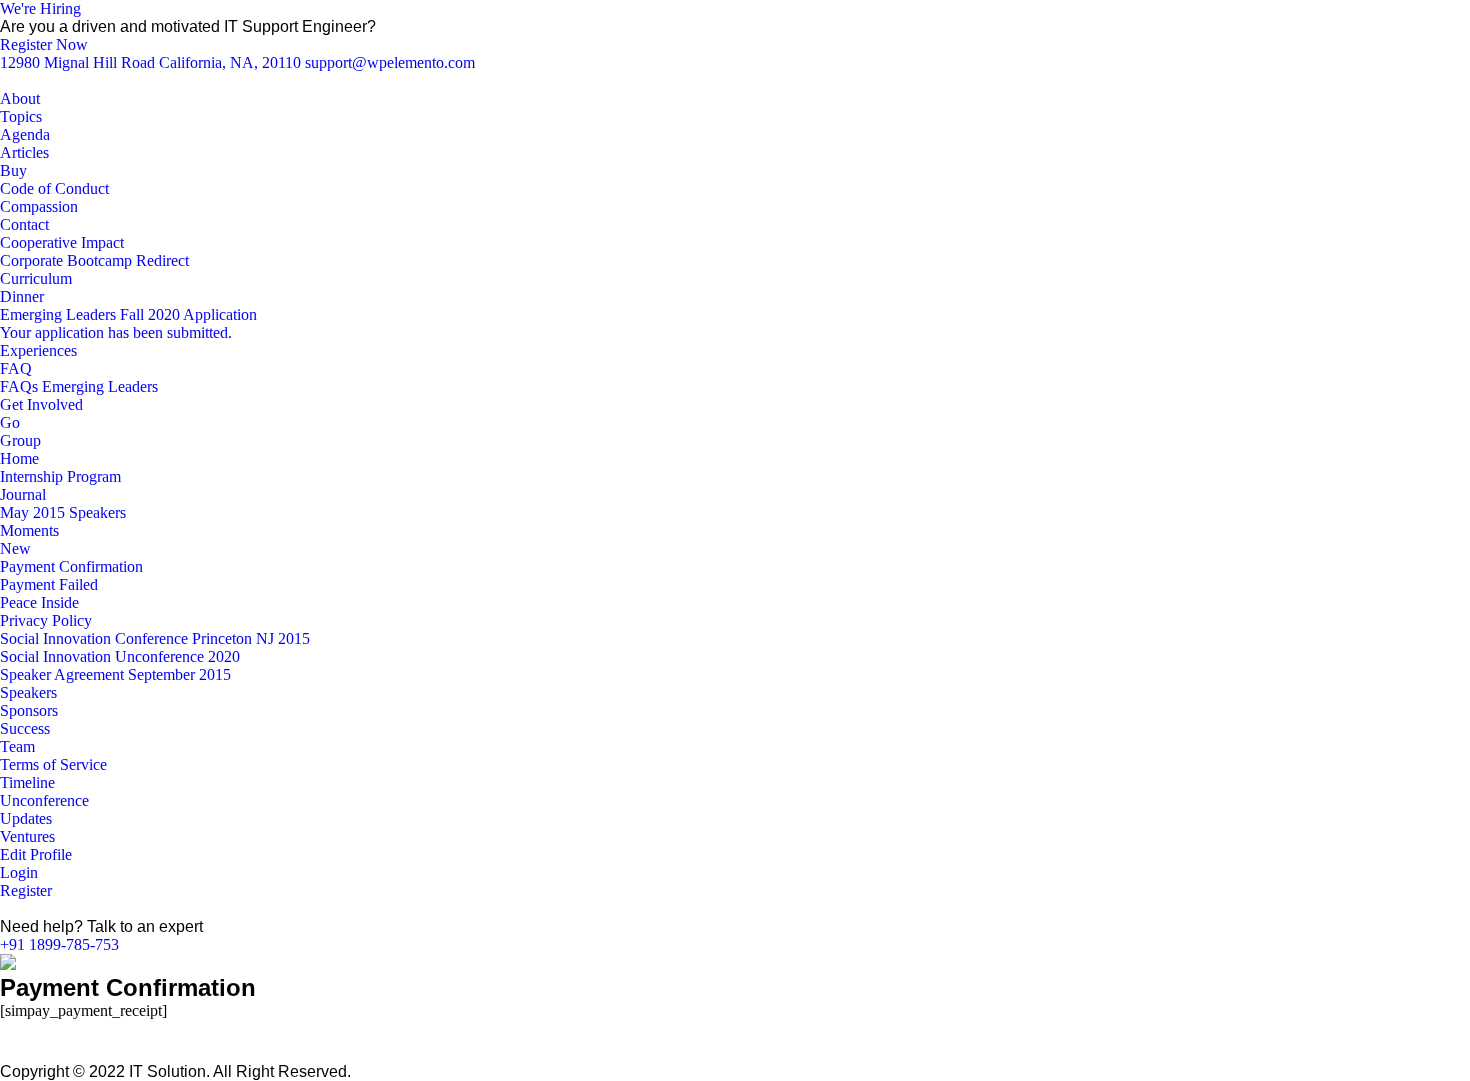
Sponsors (29, 710)
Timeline (27, 782)
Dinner (22, 296)
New (15, 548)
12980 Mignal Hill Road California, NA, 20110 (152, 62)
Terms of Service (53, 764)
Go (10, 422)
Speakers (28, 692)
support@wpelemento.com (390, 62)
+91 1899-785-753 (59, 944)
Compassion (39, 206)
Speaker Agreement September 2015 (115, 674)
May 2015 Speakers (63, 512)
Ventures (27, 836)
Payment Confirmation (71, 566)
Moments (29, 530)
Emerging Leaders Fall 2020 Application (128, 314)
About (20, 98)
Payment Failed (49, 584)
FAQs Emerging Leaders (79, 386)
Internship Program (60, 476)
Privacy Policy (46, 620)
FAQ (16, 368)
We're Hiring (40, 8)
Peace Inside (39, 602)
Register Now (44, 44)
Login (19, 872)
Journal (23, 494)
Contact (24, 224)
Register (26, 890)
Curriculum (36, 278)
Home (19, 458)
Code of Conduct (54, 188)
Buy (13, 170)
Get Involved (41, 404)
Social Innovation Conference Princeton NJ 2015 (155, 638)
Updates (26, 818)
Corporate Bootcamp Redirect (94, 260)
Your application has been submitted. (116, 332)
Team (17, 746)
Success (25, 728)
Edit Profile (36, 854)
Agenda (25, 134)
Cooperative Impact (62, 242)
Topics (21, 116)
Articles (24, 152)
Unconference (44, 800)
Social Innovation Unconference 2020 (120, 656)
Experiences (38, 350)
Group (20, 440)
